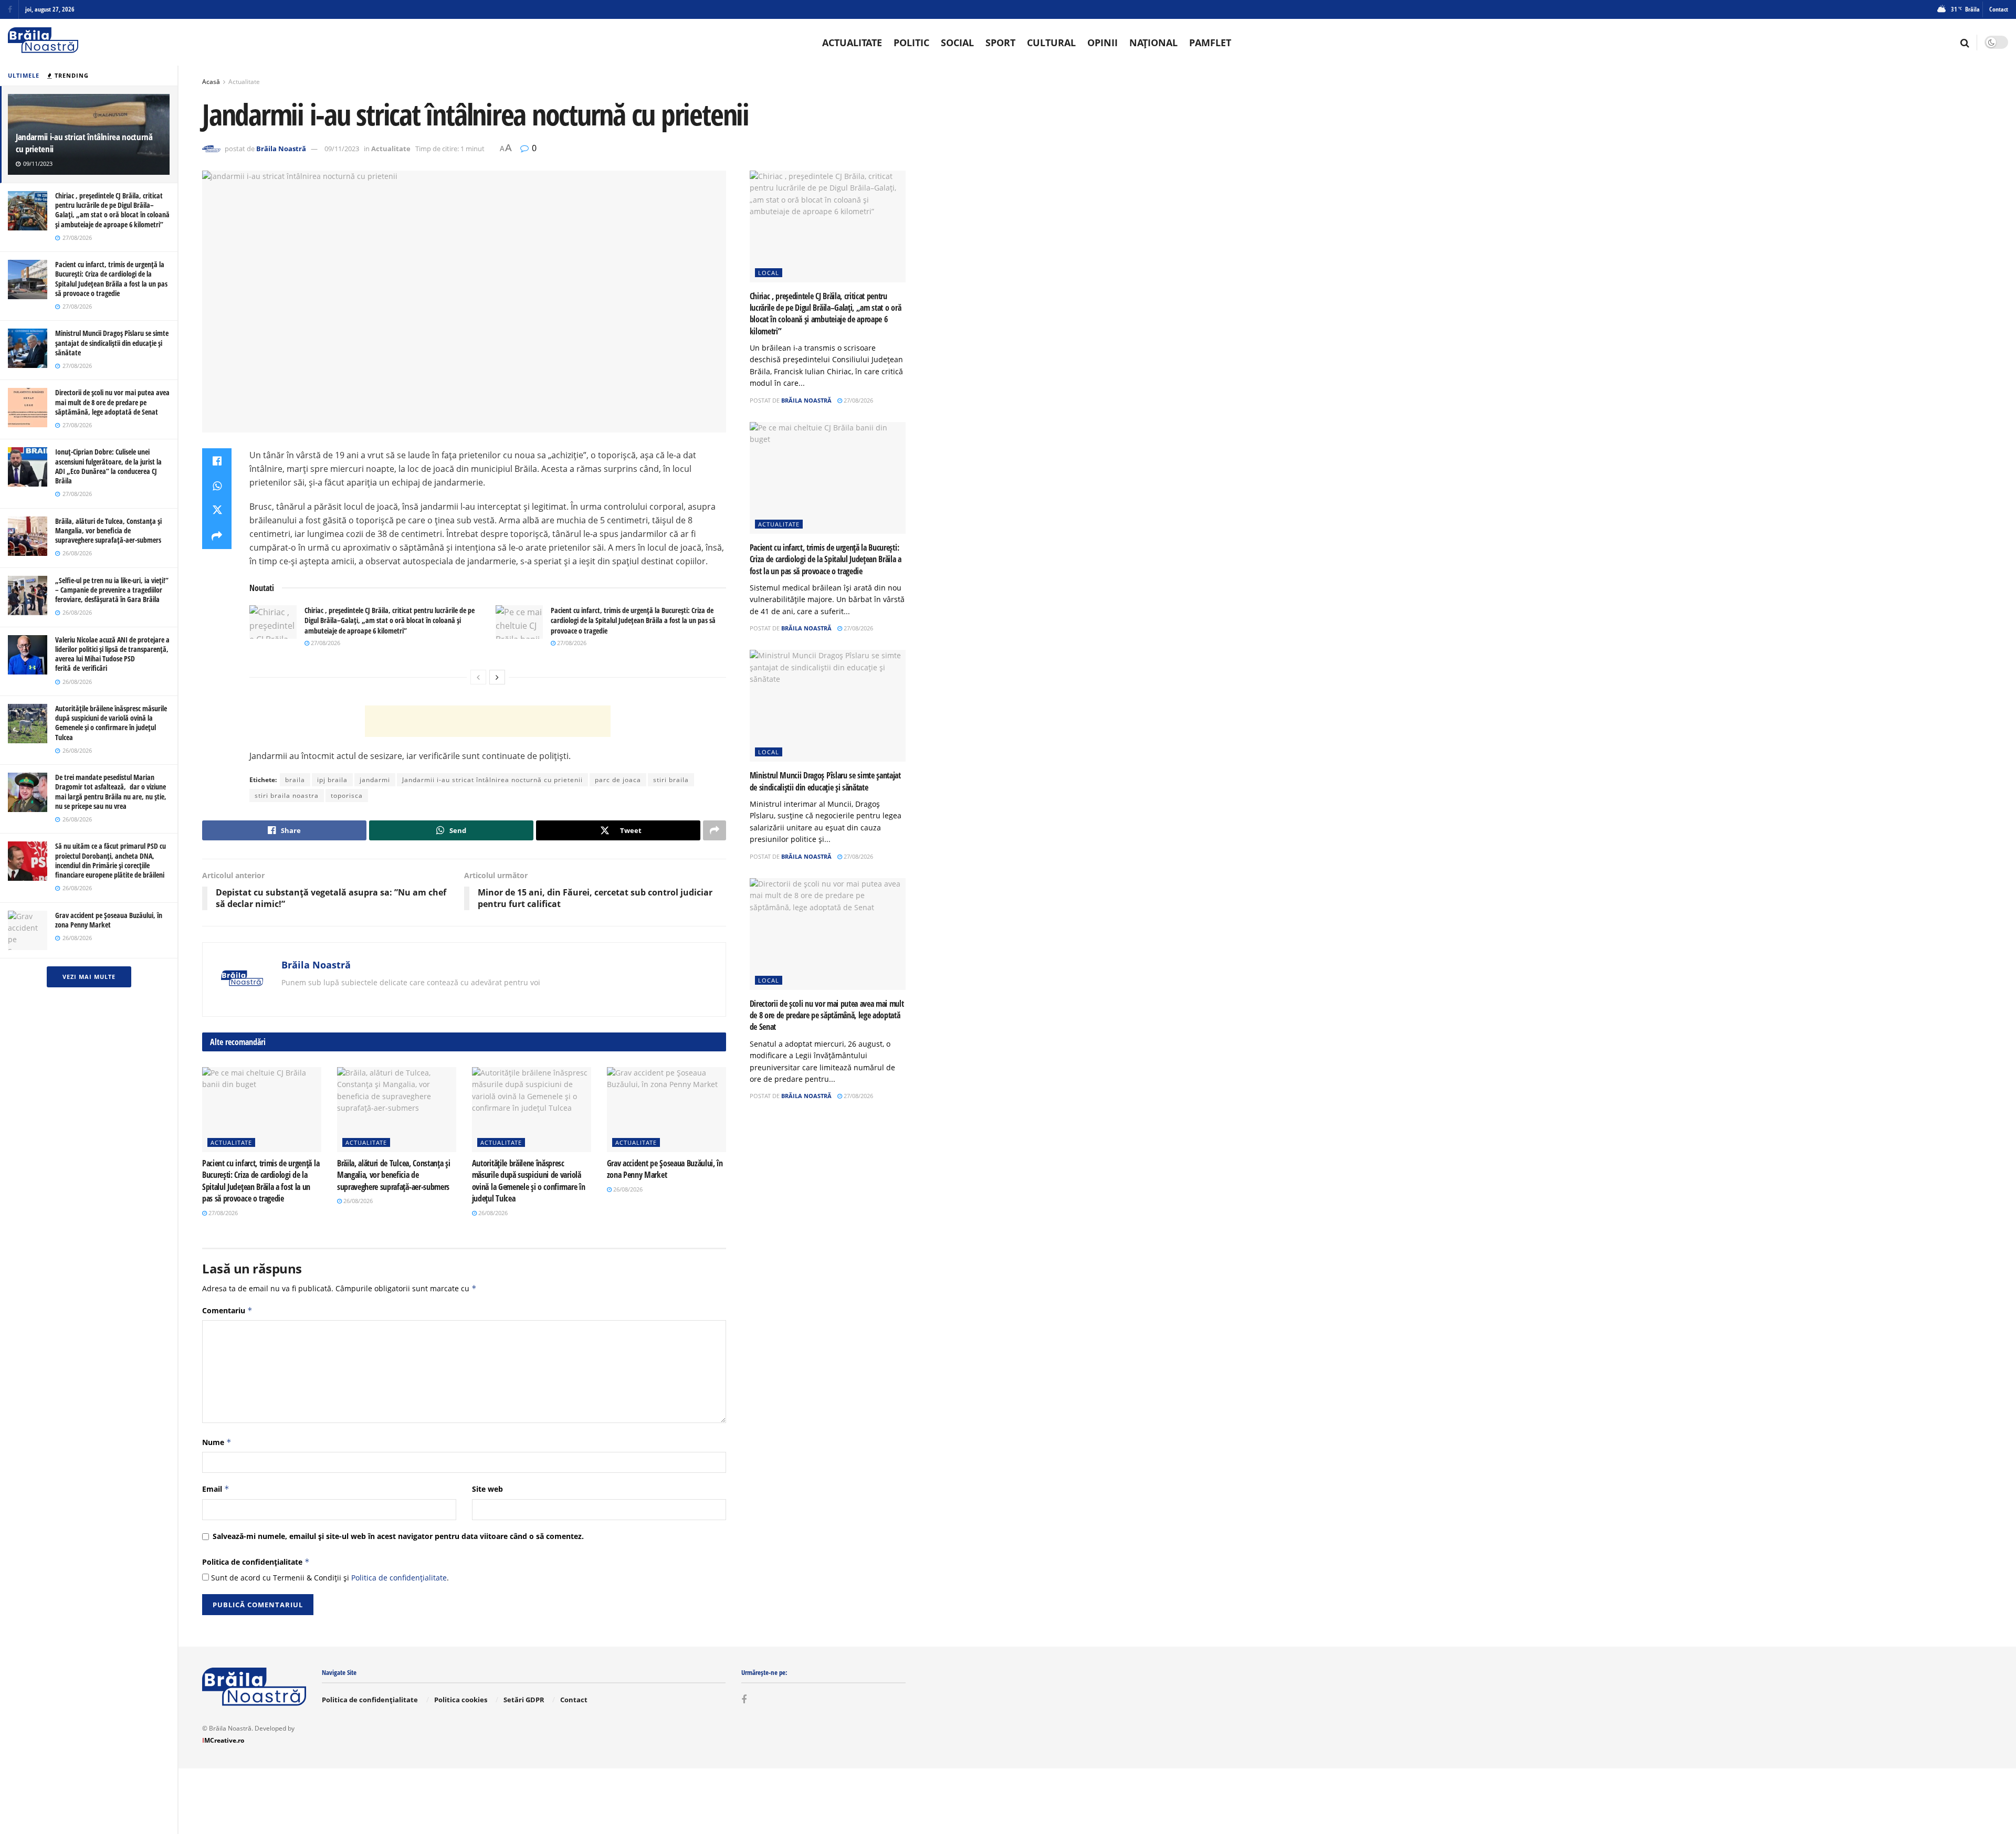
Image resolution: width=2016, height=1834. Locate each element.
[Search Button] (1965, 43)
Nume (217, 1442)
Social (957, 43)
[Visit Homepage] (43, 42)
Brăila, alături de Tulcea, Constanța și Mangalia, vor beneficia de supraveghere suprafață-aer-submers (108, 530)
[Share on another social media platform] (217, 536)
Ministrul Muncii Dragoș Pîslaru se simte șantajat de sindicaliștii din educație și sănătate (112, 342)
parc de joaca (618, 780)
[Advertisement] (488, 721)
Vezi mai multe (89, 977)
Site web (487, 1489)
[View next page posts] (497, 677)
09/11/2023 (342, 149)
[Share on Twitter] (217, 511)
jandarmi (375, 780)
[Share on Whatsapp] (217, 486)
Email (216, 1489)
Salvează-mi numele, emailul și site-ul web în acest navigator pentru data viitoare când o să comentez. (398, 1536)
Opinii (1102, 43)
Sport (1000, 43)
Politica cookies (461, 1700)
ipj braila (332, 780)
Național (1153, 43)
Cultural (1051, 43)
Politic (911, 43)
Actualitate (852, 43)
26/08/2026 (357, 1201)
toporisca (347, 795)
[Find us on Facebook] (10, 10)
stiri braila (671, 780)
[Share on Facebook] (217, 461)
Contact (1999, 9)
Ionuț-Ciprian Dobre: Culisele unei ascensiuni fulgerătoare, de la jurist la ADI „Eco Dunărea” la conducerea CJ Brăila (108, 466)
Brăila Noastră (281, 149)
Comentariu (227, 1310)
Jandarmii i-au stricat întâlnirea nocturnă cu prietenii (84, 143)
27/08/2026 (325, 643)
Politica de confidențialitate (256, 1562)
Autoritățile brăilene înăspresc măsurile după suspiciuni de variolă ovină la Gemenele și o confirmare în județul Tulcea (111, 723)
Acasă (211, 82)
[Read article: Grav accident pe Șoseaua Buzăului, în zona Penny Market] (666, 1110)
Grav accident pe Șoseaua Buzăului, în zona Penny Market (109, 920)
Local (769, 273)
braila (295, 780)
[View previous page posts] (478, 677)
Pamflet (1210, 43)
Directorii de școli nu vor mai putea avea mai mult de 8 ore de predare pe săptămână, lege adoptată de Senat (112, 402)
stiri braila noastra (287, 795)
